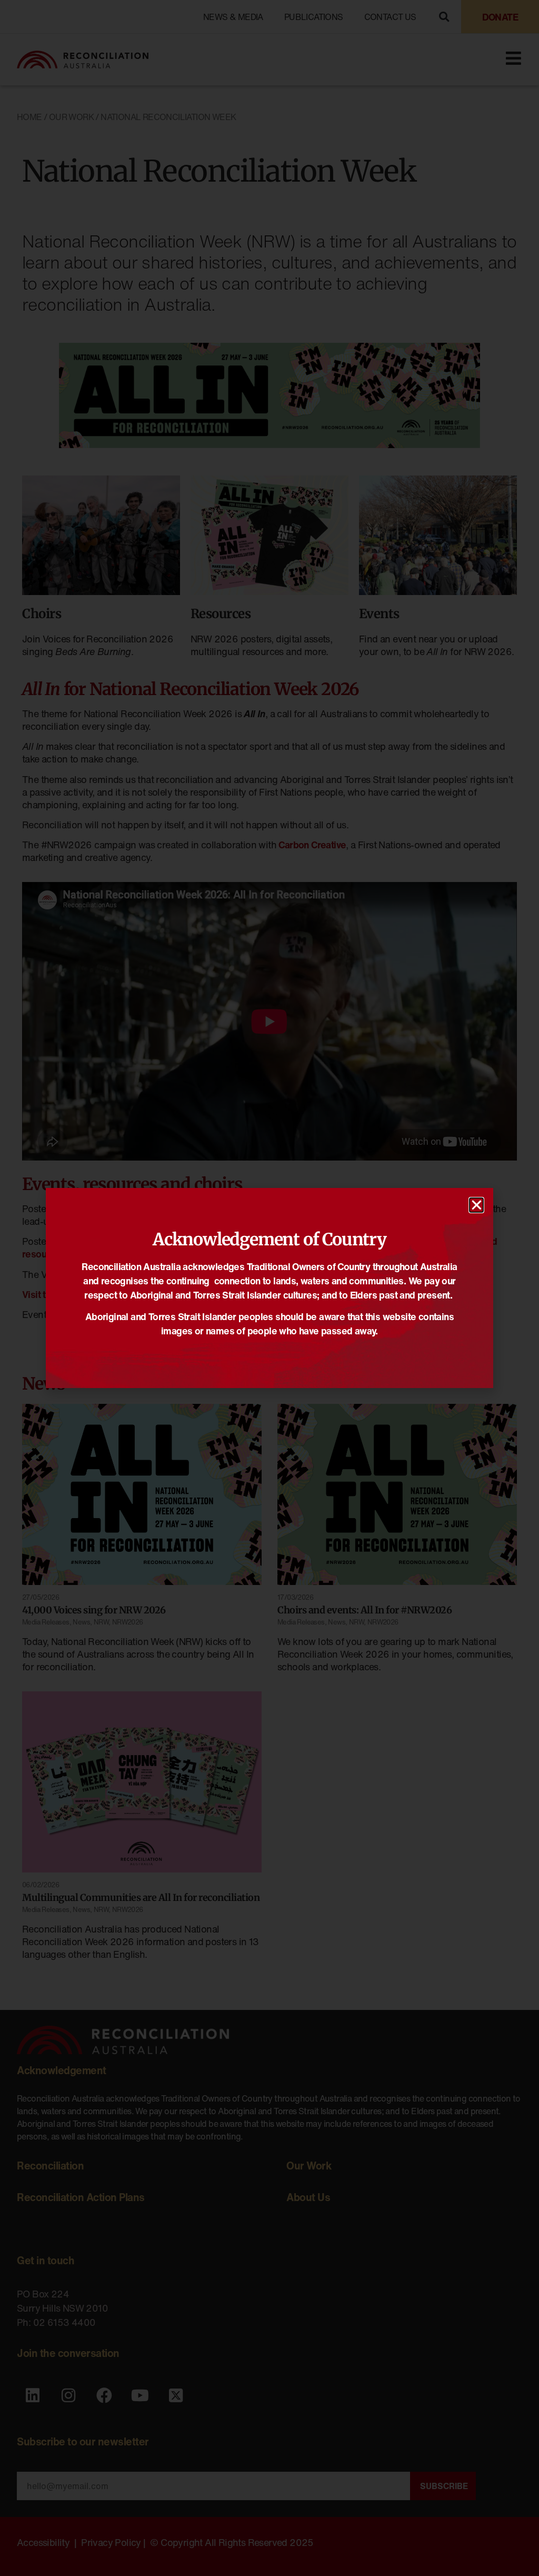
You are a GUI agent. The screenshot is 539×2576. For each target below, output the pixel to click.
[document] (269, 1288)
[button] (476, 1205)
